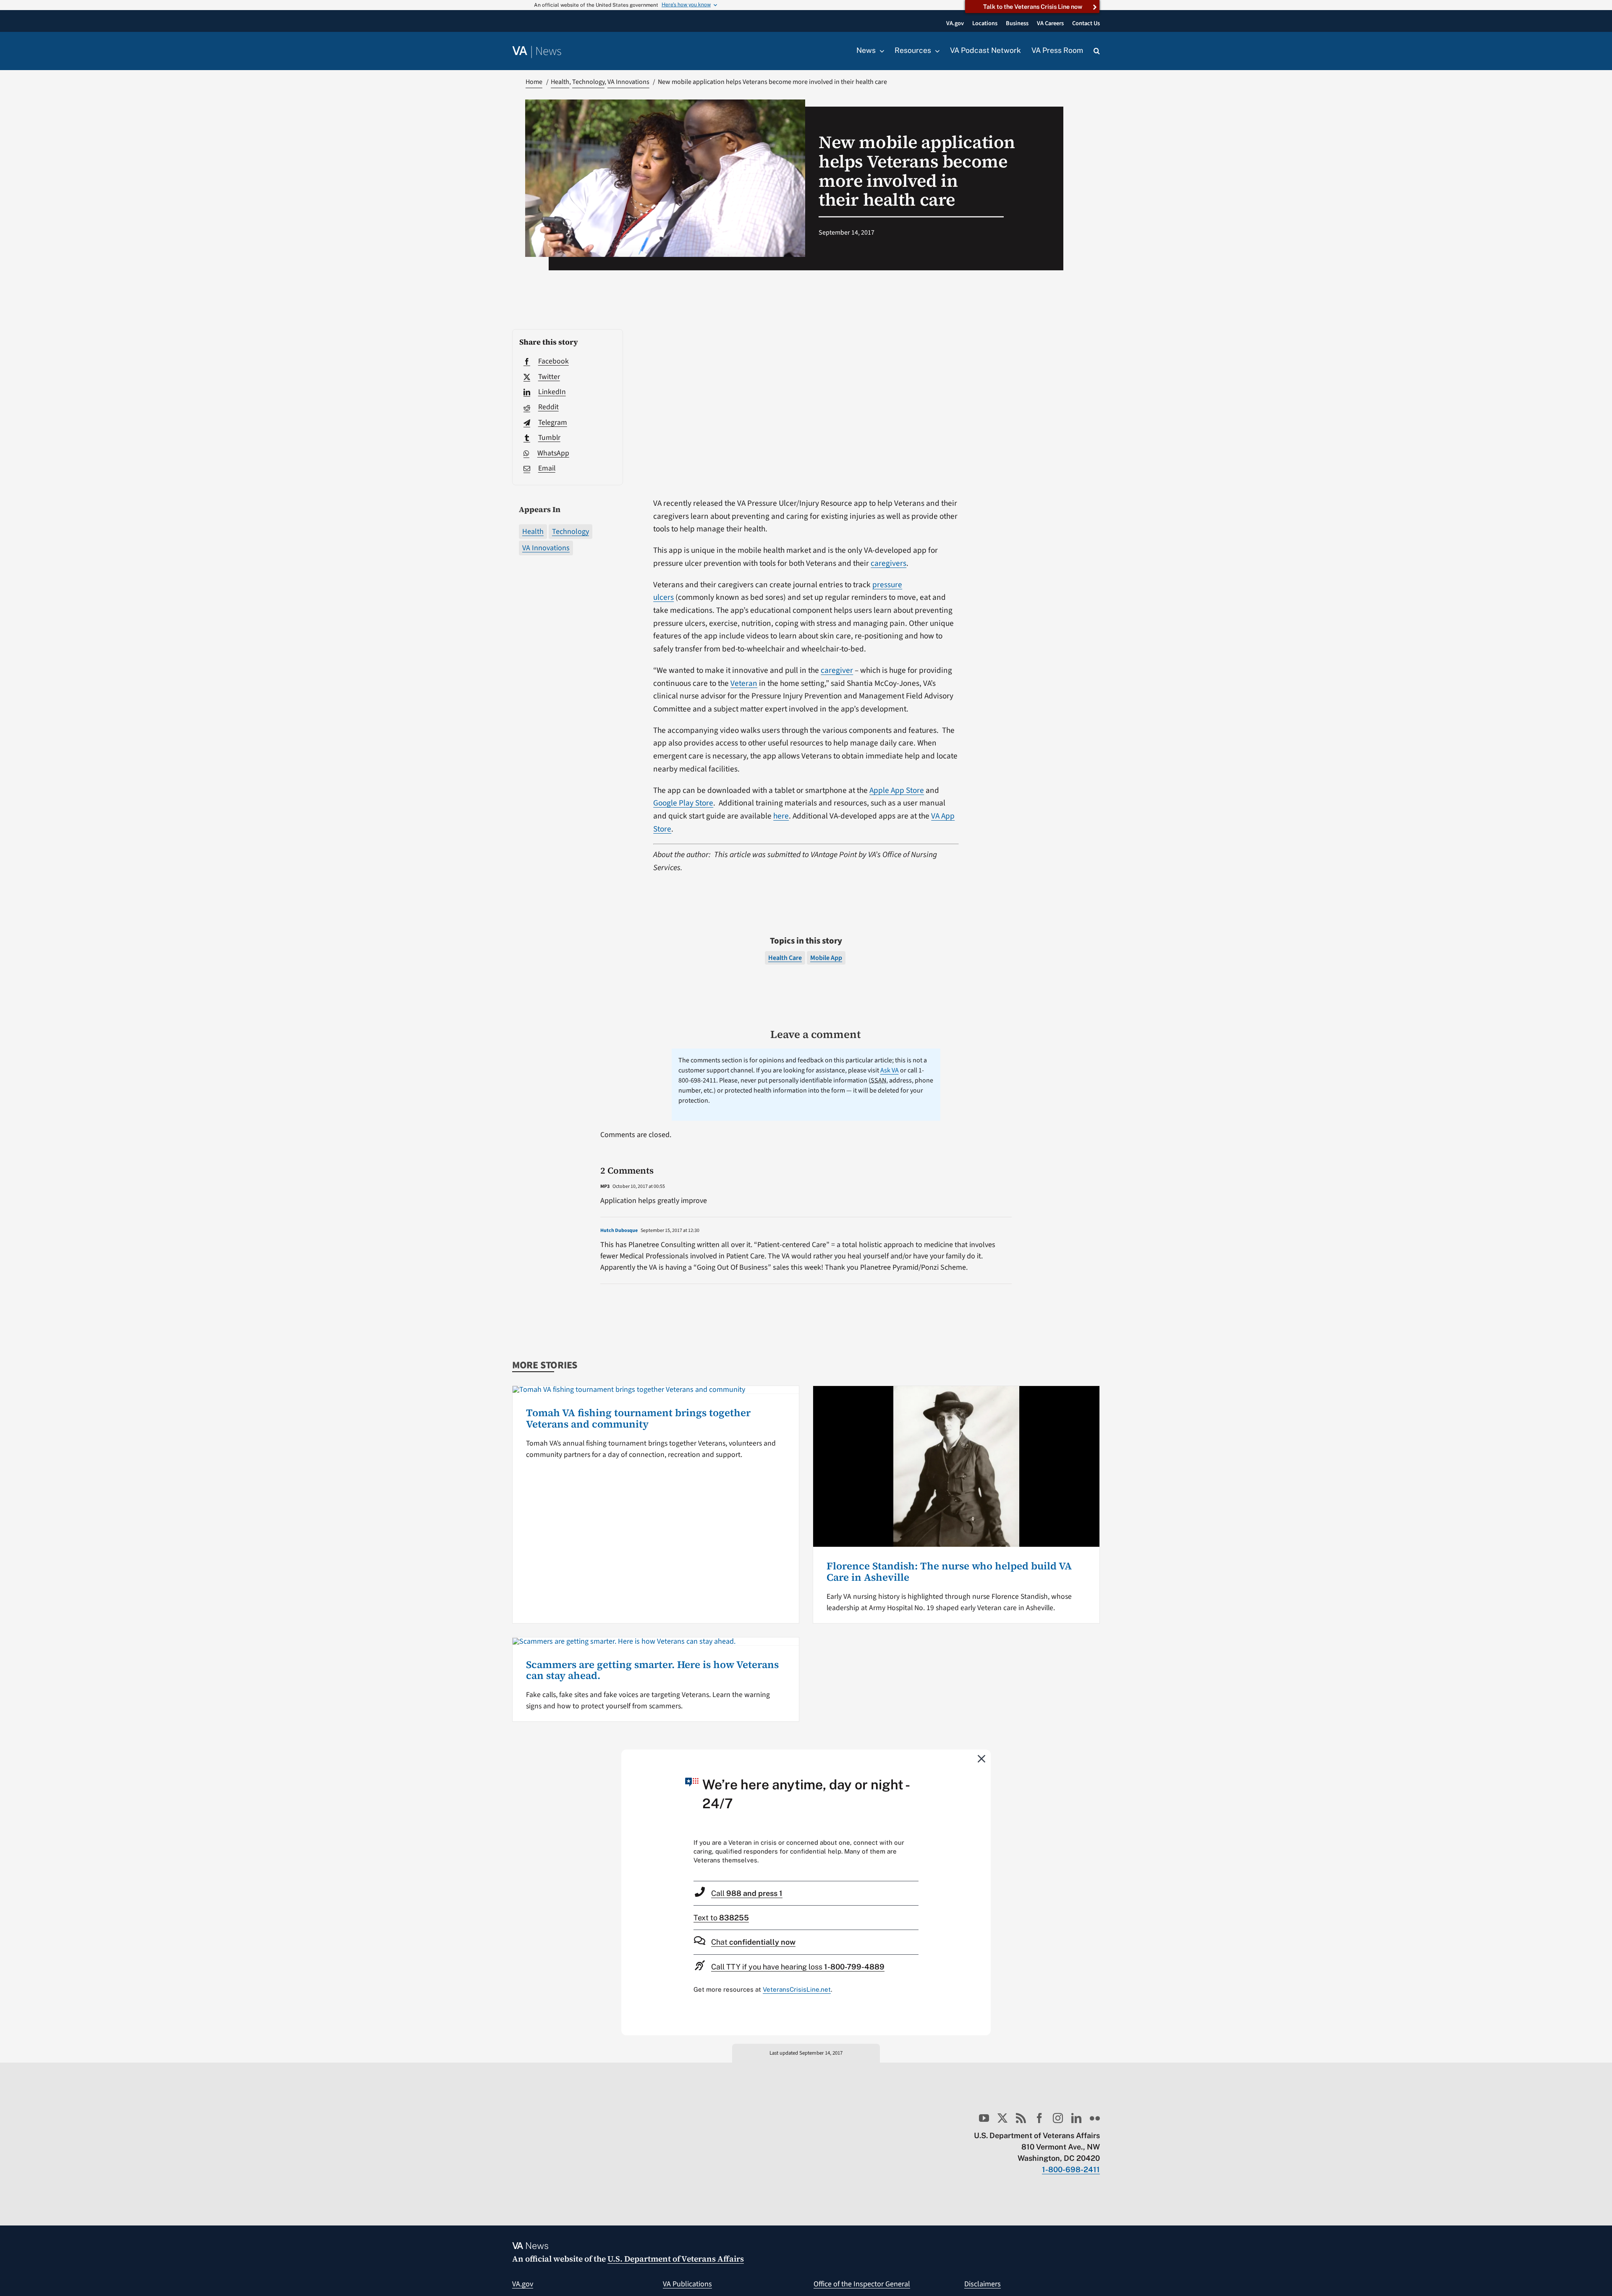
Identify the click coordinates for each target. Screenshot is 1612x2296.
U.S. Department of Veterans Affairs (676, 2259)
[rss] (1021, 2118)
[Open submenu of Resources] (935, 51)
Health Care (785, 958)
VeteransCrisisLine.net (797, 1989)
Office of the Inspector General (862, 2284)
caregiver (837, 670)
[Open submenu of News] (880, 51)
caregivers (888, 563)
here (781, 816)
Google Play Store (683, 803)
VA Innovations (546, 548)
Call (747, 1893)
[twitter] (1002, 2118)
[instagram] (1058, 2118)
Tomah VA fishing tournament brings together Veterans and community (638, 1418)
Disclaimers (983, 2284)
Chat (753, 1942)
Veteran (744, 683)
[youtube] (984, 2118)
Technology (570, 532)
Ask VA (890, 1070)
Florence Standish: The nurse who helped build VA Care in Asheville (949, 1571)
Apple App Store (897, 790)
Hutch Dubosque (619, 1230)
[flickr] (1095, 2118)
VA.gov (523, 2284)
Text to (721, 1918)
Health (533, 532)
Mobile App (826, 958)
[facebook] (1039, 2118)
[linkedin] (1076, 2118)
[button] (1097, 51)
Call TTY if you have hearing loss (798, 1967)
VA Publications (687, 2284)
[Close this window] (982, 1758)
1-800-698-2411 (1071, 2169)
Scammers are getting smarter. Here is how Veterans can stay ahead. (652, 1670)
